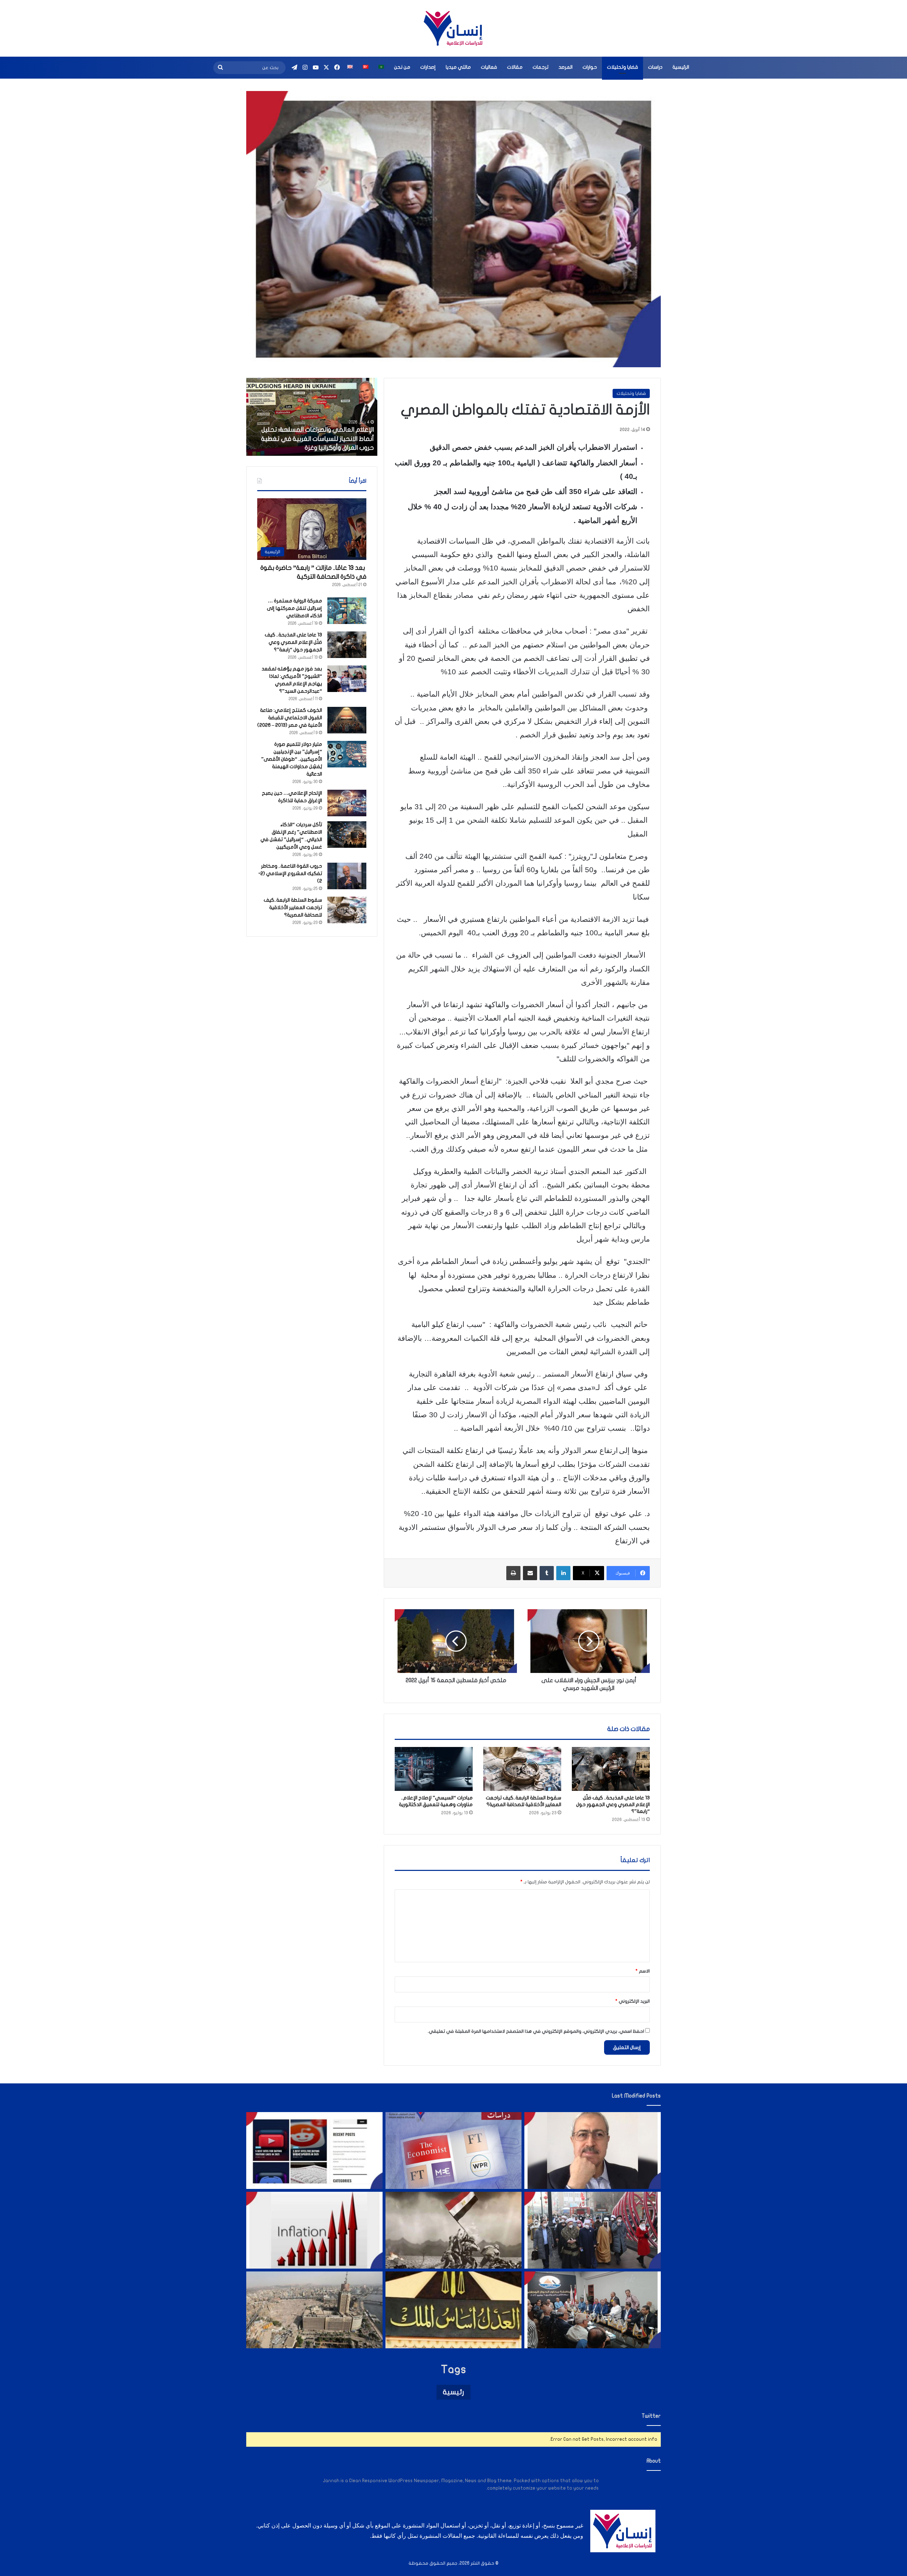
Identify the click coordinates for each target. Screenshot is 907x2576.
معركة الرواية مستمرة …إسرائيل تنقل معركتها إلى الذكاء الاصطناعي (294, 608)
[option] (312, 417)
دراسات (655, 67)
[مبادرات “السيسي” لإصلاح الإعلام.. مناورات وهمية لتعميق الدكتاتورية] (434, 1769)
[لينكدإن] (563, 1573)
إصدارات (428, 67)
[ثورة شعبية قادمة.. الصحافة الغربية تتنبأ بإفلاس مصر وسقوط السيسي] (454, 2151)
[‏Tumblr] (547, 1573)
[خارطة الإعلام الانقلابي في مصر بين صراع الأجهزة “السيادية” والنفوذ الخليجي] (314, 2151)
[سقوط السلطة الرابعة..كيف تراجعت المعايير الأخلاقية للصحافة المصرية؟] (522, 1769)
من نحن (402, 67)
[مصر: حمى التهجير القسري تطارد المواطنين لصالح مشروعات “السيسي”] (314, 2310)
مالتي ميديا (458, 67)
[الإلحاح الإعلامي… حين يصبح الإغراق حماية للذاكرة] (347, 803)
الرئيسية (681, 67)
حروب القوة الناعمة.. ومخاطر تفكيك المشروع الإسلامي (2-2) (290, 873)
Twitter (651, 2416)
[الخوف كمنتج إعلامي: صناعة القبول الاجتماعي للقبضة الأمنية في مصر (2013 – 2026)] (347, 720)
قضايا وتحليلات (622, 67)
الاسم (643, 1971)
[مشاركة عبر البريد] (530, 1573)
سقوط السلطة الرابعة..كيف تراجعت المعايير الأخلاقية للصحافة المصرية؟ (293, 907)
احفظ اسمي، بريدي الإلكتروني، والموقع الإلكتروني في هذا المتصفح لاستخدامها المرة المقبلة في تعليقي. (536, 2031)
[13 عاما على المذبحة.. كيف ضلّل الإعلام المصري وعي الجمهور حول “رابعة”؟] (611, 1769)
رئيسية (453, 2392)
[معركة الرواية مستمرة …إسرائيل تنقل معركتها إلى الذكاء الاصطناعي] (347, 611)
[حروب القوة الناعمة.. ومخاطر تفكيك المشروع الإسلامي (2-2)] (347, 876)
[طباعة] (513, 1573)
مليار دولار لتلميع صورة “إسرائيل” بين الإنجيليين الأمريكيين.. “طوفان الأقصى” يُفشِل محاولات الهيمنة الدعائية (292, 759)
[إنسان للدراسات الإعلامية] (453, 28)
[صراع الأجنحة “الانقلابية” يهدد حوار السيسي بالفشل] (593, 2310)
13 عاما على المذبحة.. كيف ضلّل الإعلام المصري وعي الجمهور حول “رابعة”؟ (613, 1805)
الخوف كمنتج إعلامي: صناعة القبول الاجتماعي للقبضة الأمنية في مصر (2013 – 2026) (290, 718)
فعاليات (489, 67)
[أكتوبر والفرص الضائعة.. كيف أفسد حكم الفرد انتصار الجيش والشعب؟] (454, 2230)
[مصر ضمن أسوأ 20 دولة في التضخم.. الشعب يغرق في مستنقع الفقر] (314, 2230)
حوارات (590, 67)
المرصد (565, 67)
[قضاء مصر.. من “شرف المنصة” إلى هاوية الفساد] (454, 2310)
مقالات (515, 67)
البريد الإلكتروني (633, 2001)
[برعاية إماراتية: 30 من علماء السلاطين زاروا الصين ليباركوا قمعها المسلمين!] (593, 2230)
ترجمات (540, 67)
